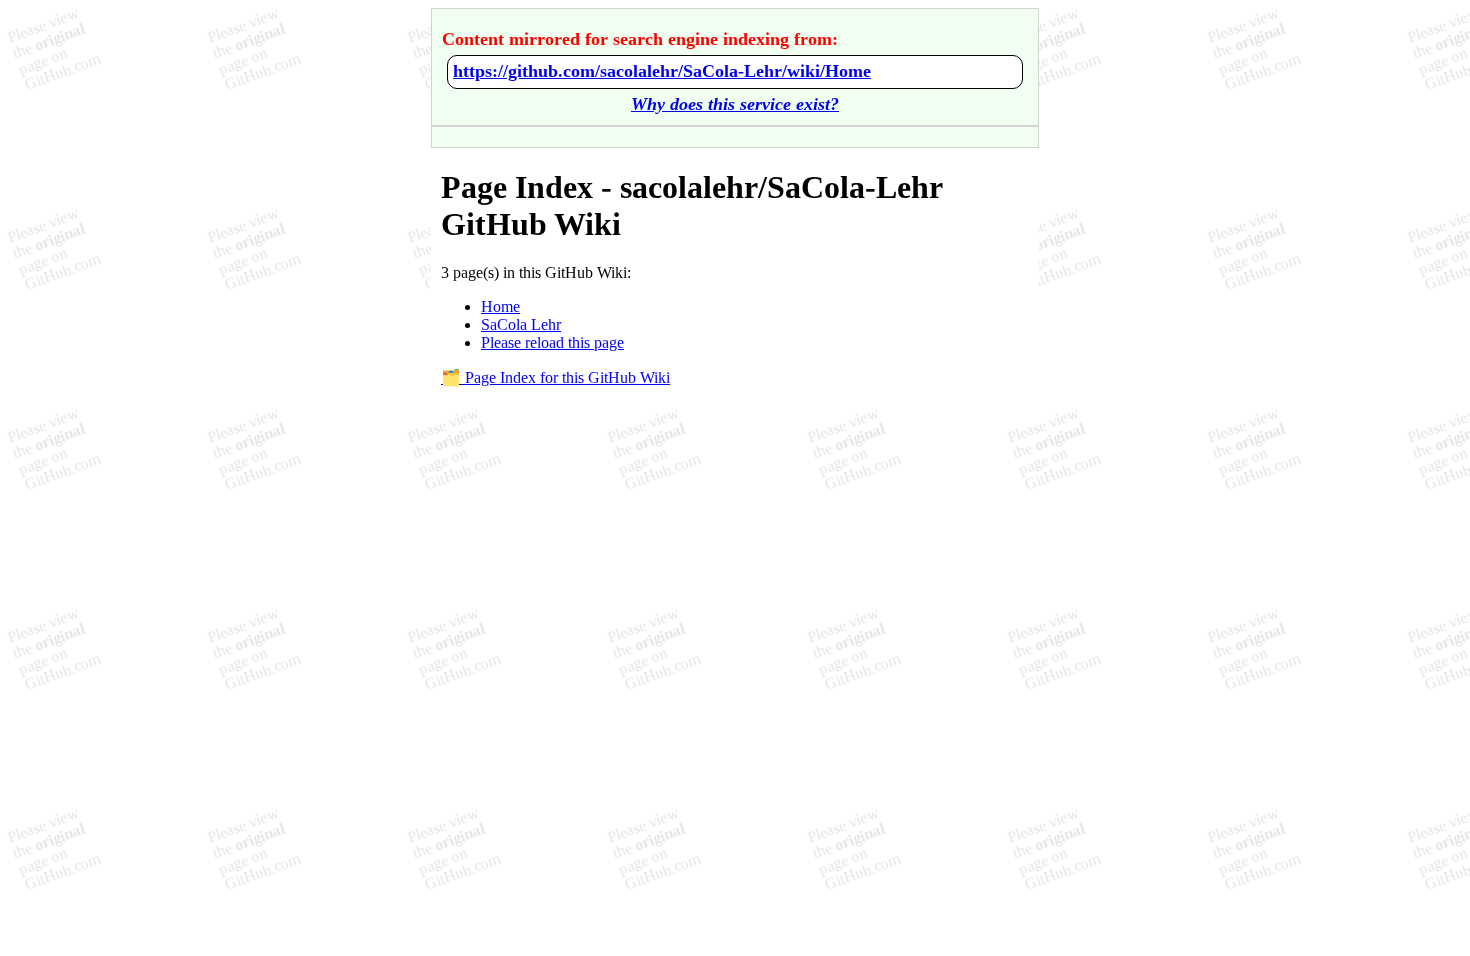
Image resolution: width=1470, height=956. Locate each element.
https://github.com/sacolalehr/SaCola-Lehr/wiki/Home (662, 71)
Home (500, 306)
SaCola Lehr (521, 324)
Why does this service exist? (735, 104)
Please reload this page (552, 342)
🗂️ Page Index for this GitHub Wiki (555, 377)
